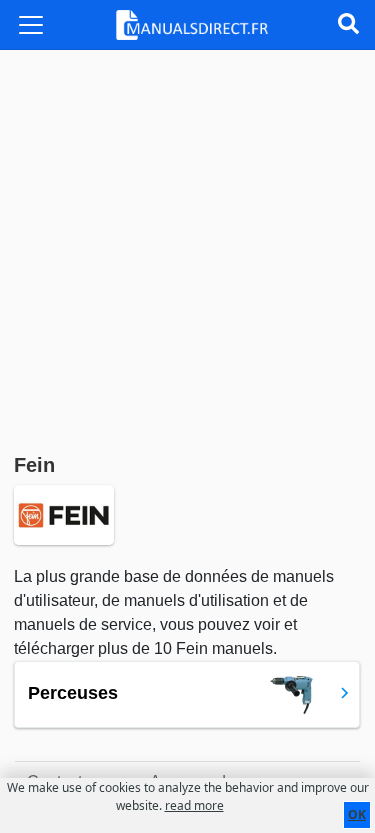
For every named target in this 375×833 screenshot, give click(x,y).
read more (194, 805)
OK (357, 814)
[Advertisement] (187, 247)
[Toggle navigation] (31, 25)
